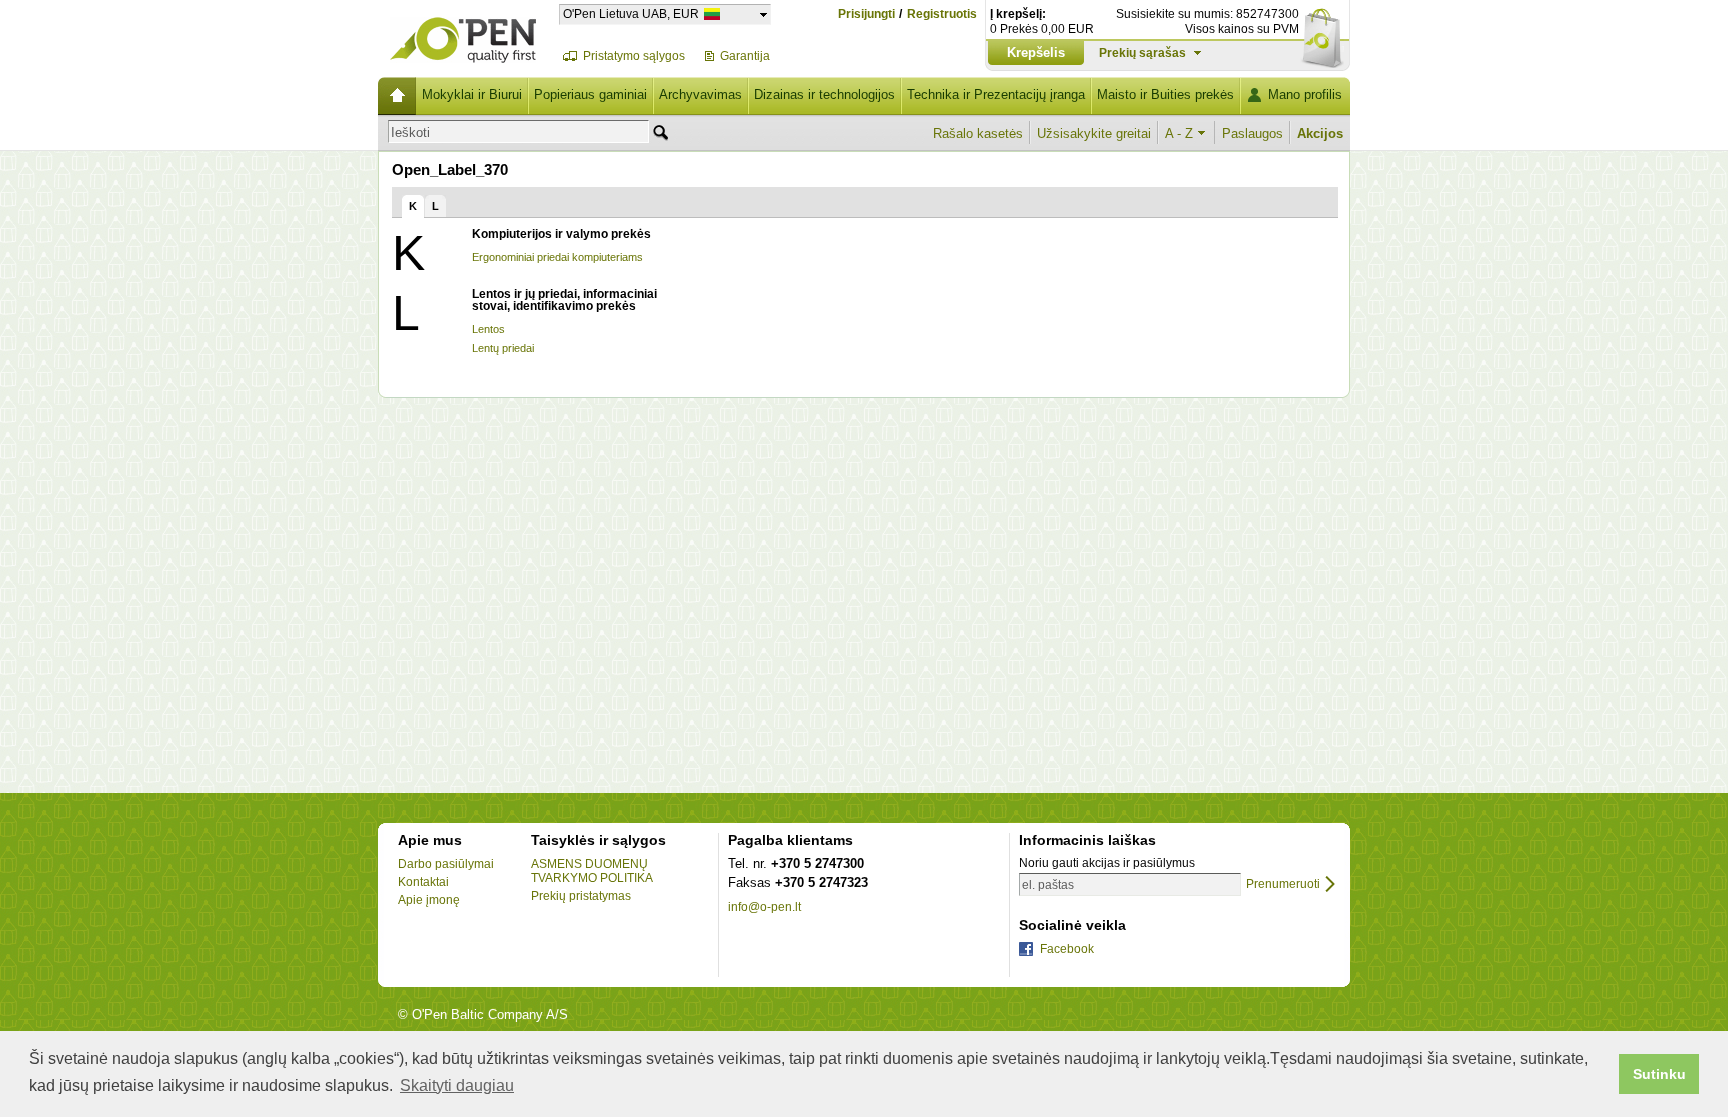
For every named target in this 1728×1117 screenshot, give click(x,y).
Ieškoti (410, 132)
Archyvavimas (700, 94)
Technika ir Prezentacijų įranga (996, 94)
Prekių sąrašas (1142, 53)
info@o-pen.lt (764, 907)
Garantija (745, 56)
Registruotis (942, 14)
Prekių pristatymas (581, 896)
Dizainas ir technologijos (824, 94)
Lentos (488, 329)
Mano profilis (1305, 94)
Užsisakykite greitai (1094, 133)
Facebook (1067, 949)
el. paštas (1048, 885)
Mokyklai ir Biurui (472, 94)
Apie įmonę (429, 900)
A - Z (1179, 133)
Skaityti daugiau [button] (457, 1085)
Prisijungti (866, 14)
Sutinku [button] (1659, 1074)
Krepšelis (1036, 52)
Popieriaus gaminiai (590, 94)
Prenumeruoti (1283, 884)
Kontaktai (423, 882)
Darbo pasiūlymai (446, 864)
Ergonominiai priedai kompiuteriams (557, 257)
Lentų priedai (503, 348)
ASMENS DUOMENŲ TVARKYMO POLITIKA (592, 871)
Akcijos (1320, 133)
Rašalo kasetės (978, 133)
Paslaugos (1252, 133)
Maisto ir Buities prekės (1165, 94)
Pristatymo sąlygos (634, 56)
